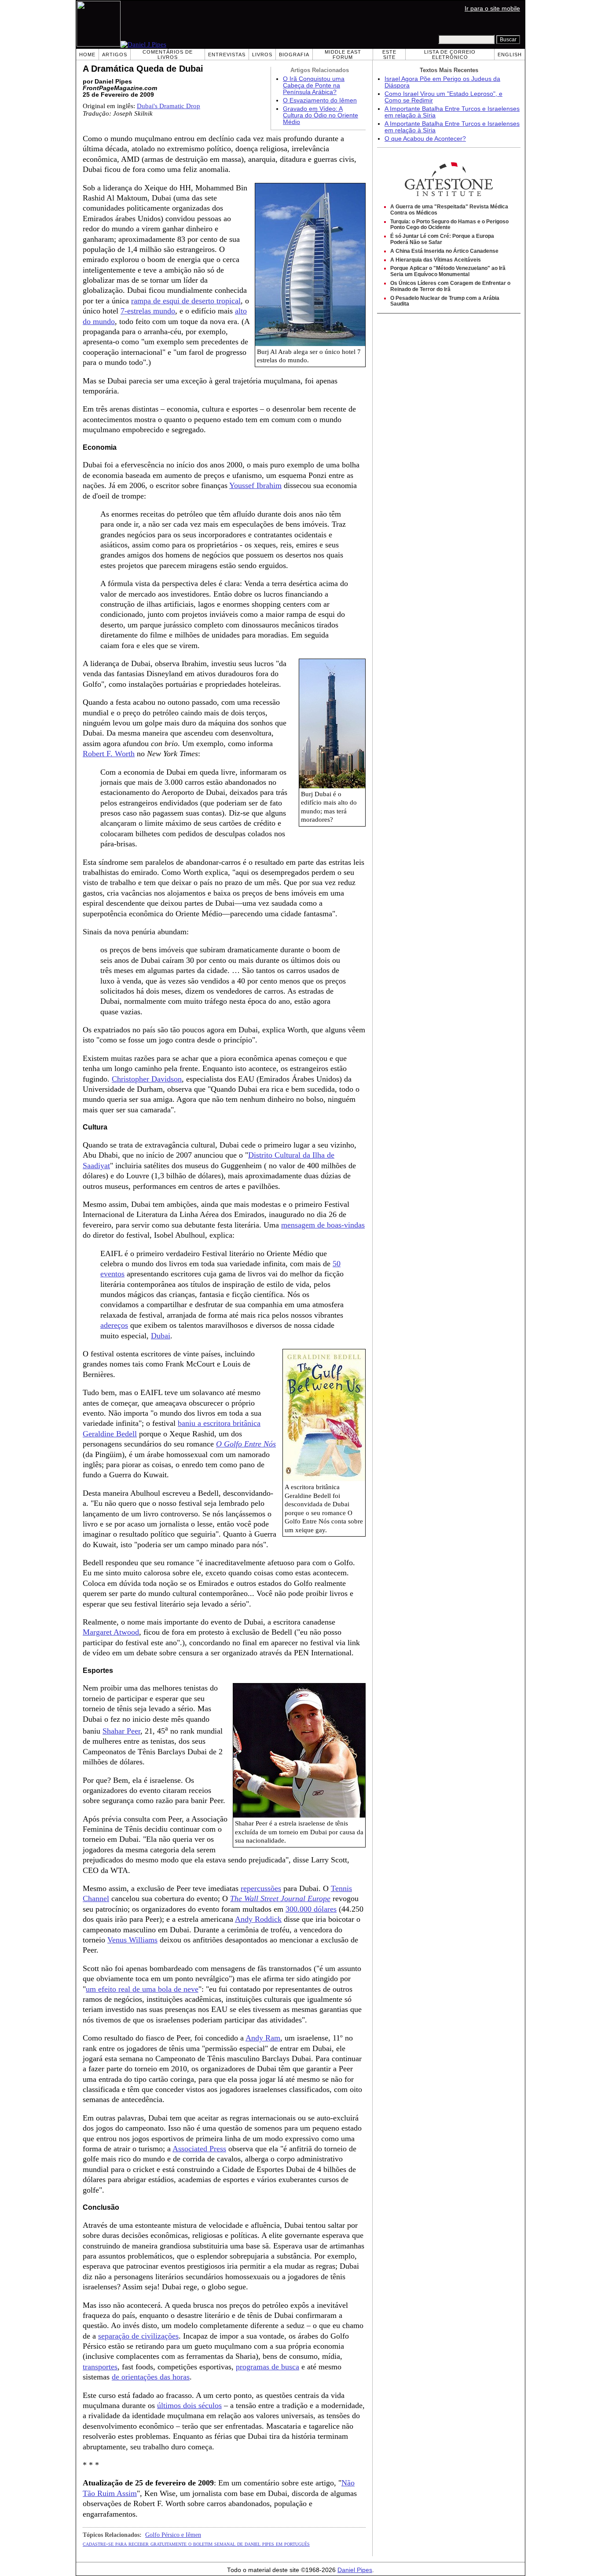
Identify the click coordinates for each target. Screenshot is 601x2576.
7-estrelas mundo (148, 311)
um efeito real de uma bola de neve (142, 1989)
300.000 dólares (311, 1909)
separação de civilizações (138, 2336)
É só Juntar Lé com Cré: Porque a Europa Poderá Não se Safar (442, 239)
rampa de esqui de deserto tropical (186, 301)
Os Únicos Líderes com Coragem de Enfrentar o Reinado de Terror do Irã (450, 286)
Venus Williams (132, 1940)
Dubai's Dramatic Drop (169, 106)
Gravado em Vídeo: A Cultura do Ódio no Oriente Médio (321, 115)
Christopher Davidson (147, 1079)
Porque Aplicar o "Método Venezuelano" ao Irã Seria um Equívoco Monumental (448, 271)
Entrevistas (227, 55)
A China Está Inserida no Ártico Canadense (444, 251)
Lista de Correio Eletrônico (450, 55)
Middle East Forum (343, 55)
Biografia (294, 55)
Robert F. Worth (109, 754)
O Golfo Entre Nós (246, 1444)
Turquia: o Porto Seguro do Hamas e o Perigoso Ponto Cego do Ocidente (449, 225)
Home (87, 55)
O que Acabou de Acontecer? (425, 139)
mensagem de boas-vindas (323, 1225)
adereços (114, 1325)
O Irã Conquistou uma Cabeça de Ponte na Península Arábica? (314, 86)
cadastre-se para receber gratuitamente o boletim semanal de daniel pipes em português (196, 2543)
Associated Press (199, 2149)
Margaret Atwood (111, 1632)
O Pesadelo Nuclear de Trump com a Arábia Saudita (445, 301)
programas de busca (268, 2367)
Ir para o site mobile (492, 9)
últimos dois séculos (189, 2405)
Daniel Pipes (355, 2570)
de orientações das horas (151, 2377)
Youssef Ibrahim (255, 485)
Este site (389, 55)
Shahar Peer (121, 1731)
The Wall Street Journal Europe (280, 1898)
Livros (262, 55)
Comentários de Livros (168, 55)
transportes (100, 2367)
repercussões (261, 1888)
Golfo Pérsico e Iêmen (173, 2535)
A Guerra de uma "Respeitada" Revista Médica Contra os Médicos (449, 210)
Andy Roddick (258, 1919)
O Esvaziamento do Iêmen (320, 100)
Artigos (115, 55)
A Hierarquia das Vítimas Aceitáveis (436, 260)
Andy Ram (263, 2038)
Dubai (161, 1336)
